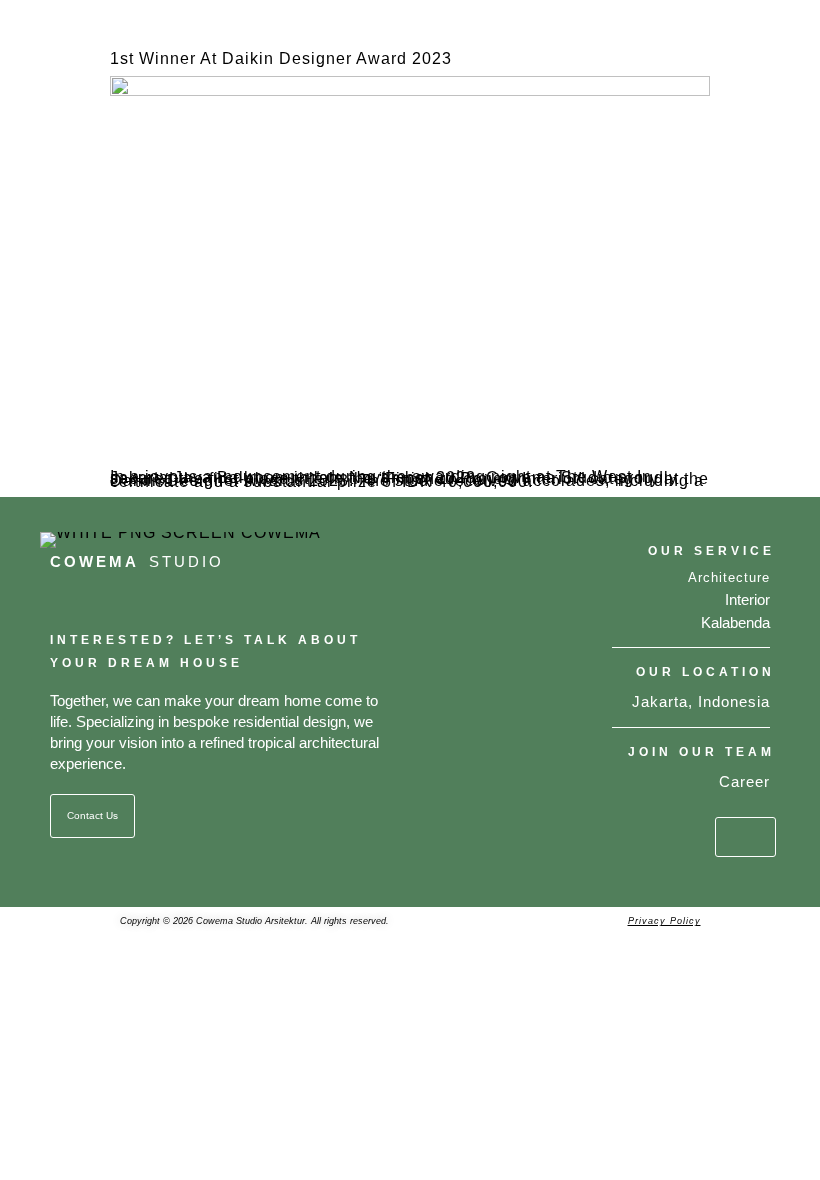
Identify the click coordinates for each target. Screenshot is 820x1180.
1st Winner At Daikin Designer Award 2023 (281, 58)
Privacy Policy (664, 921)
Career (744, 781)
